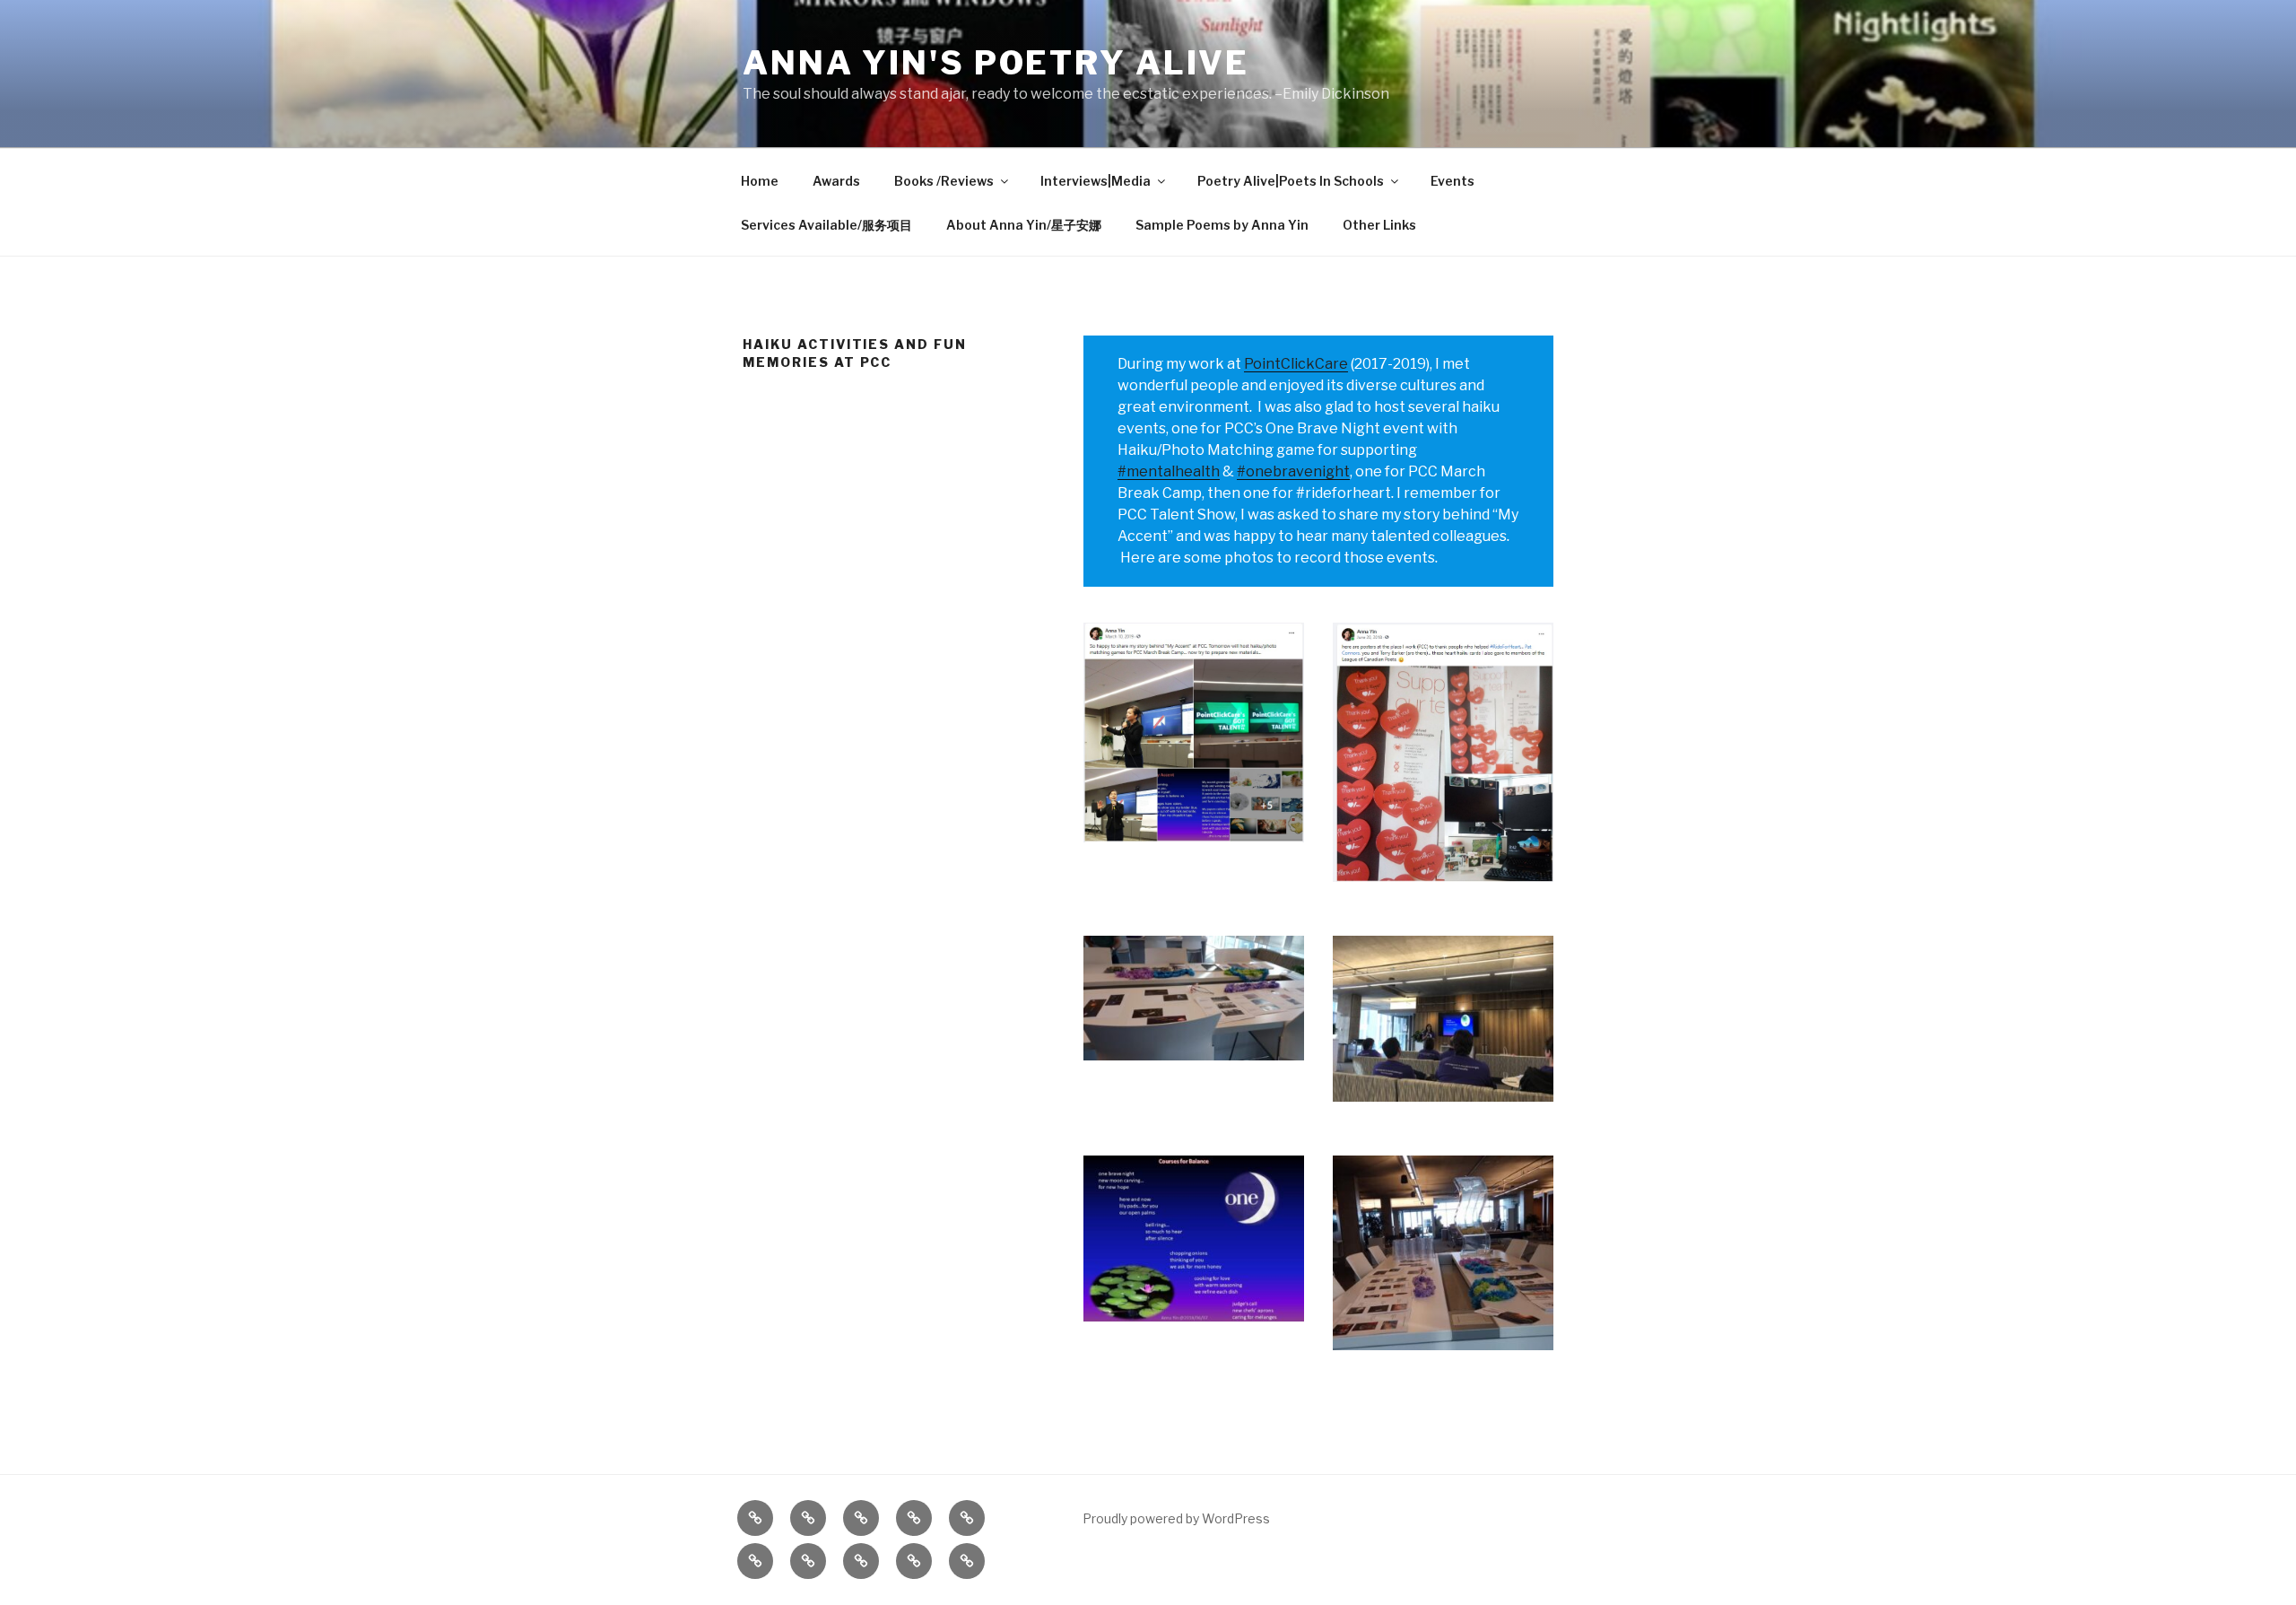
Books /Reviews (944, 181)
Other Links (1379, 225)
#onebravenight (1293, 471)
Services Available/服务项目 (826, 225)
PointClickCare (1296, 364)
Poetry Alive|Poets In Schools (1291, 181)
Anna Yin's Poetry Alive (996, 63)
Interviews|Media (1096, 181)
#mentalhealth (1169, 471)
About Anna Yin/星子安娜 (1024, 225)
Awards (836, 181)
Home (760, 181)
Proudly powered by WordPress (1176, 1518)
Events (1452, 181)
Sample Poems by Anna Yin (1222, 225)
